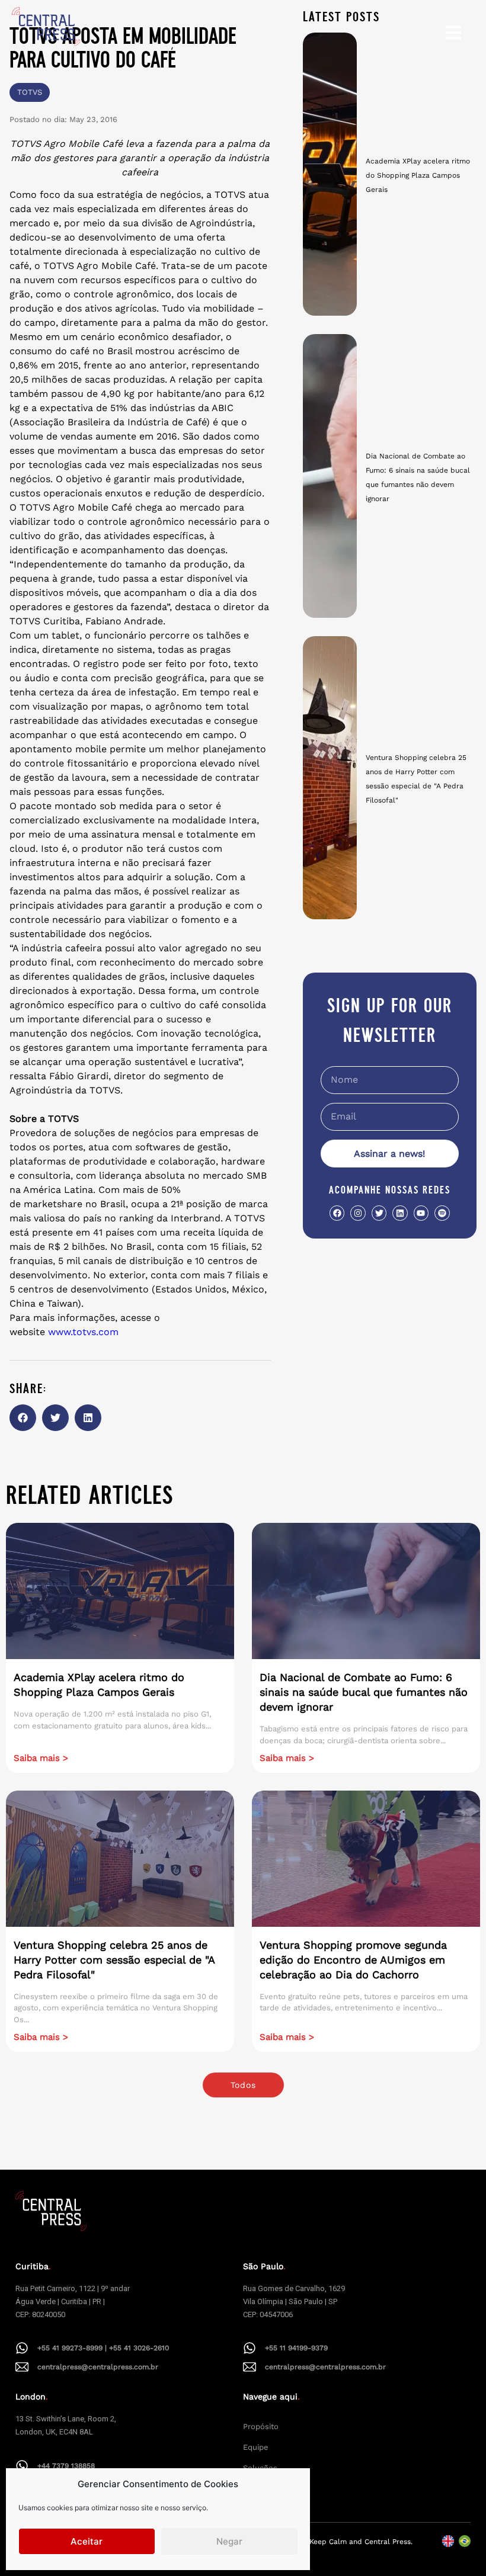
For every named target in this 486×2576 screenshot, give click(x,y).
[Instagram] (358, 1213)
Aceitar (87, 2541)
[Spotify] (442, 1213)
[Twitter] (379, 1213)
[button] (23, 1418)
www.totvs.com (83, 1332)
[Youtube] (421, 1213)
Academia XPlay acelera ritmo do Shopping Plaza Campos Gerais (418, 175)
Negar (229, 2541)
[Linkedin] (400, 1213)
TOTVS (30, 92)
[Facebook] (337, 1213)
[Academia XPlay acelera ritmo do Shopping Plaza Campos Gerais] (330, 174)
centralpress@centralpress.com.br (98, 2367)
